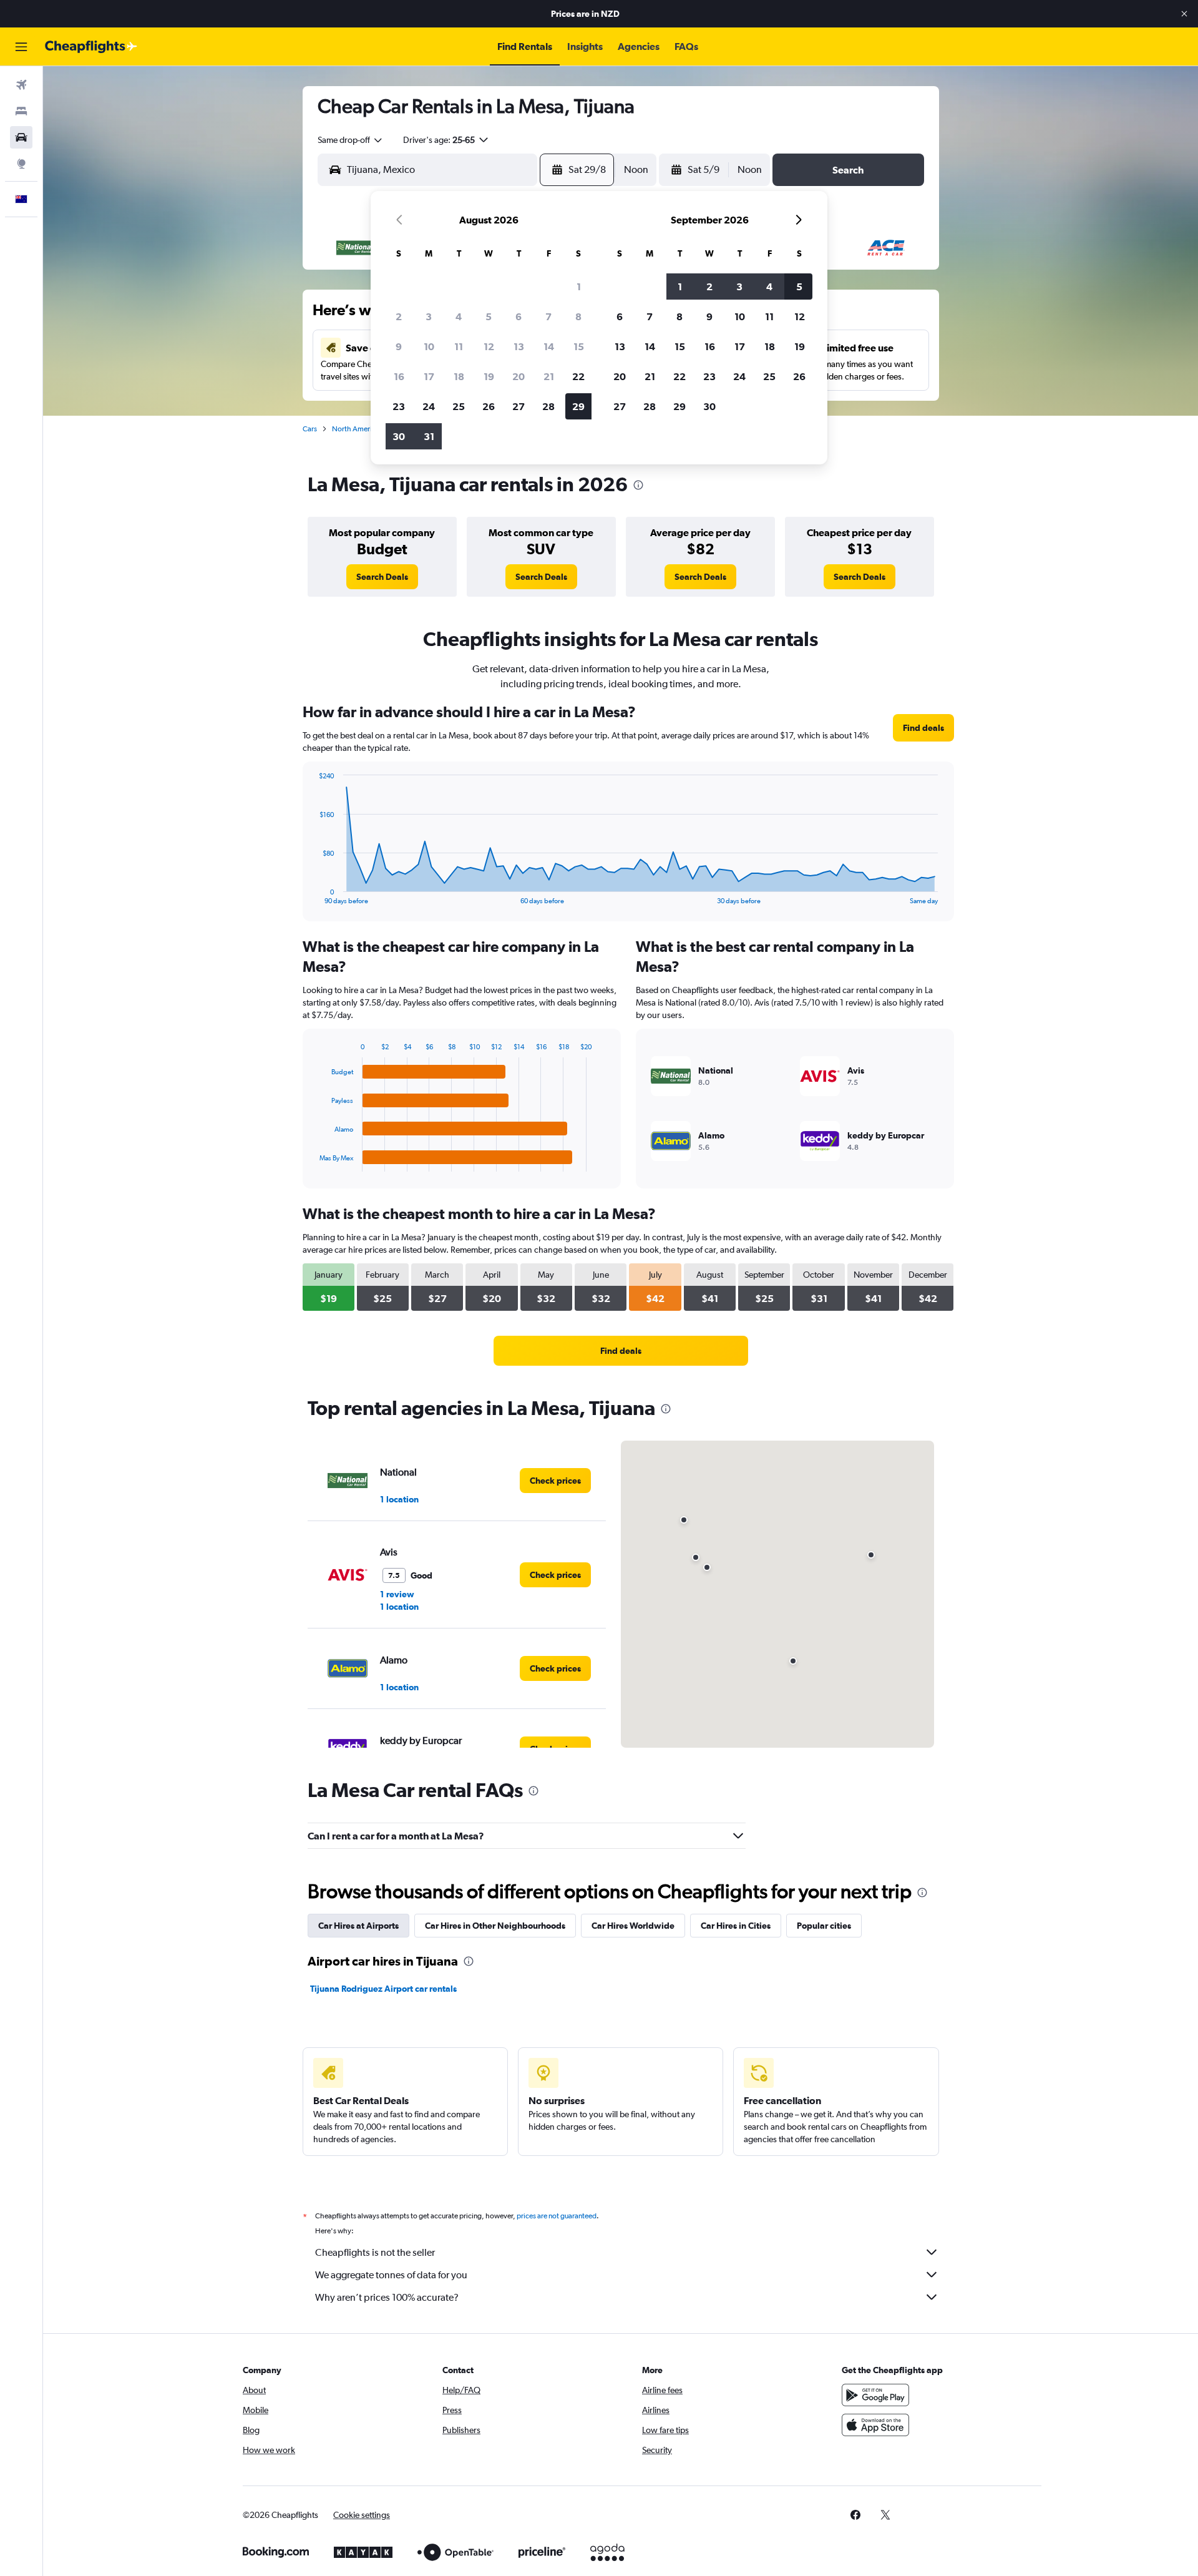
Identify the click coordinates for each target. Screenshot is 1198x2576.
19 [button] (489, 376)
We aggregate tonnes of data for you (391, 2275)
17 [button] (429, 376)
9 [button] (399, 346)
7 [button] (548, 316)
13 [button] (519, 346)
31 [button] (429, 436)
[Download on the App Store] (875, 2425)
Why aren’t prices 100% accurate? (387, 2297)
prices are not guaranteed (557, 2216)
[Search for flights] (21, 85)
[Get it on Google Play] (875, 2395)
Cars (310, 429)
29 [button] (578, 406)
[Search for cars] (21, 137)
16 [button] (399, 376)
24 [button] (429, 406)
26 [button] (489, 406)
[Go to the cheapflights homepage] (91, 47)
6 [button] (519, 316)
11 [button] (459, 346)
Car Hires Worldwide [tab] (633, 1926)
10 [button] (429, 346)
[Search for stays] (21, 111)
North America (356, 429)
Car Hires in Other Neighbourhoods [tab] (495, 1926)
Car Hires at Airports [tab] (358, 1926)
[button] (1184, 14)
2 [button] (399, 316)
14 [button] (549, 346)
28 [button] (548, 406)
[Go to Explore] (21, 164)
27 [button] (519, 406)
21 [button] (549, 376)
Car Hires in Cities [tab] (736, 1926)
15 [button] (579, 346)
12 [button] (489, 346)
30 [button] (399, 436)
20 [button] (519, 376)
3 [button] (429, 316)
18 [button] (459, 376)
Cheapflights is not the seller (375, 2252)
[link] (382, 577)
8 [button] (578, 316)
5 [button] (489, 316)
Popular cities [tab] (824, 1926)
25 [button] (459, 406)
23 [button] (399, 406)
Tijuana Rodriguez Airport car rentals (383, 1989)
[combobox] (351, 140)
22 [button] (578, 376)
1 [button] (579, 286)
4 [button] (459, 316)
